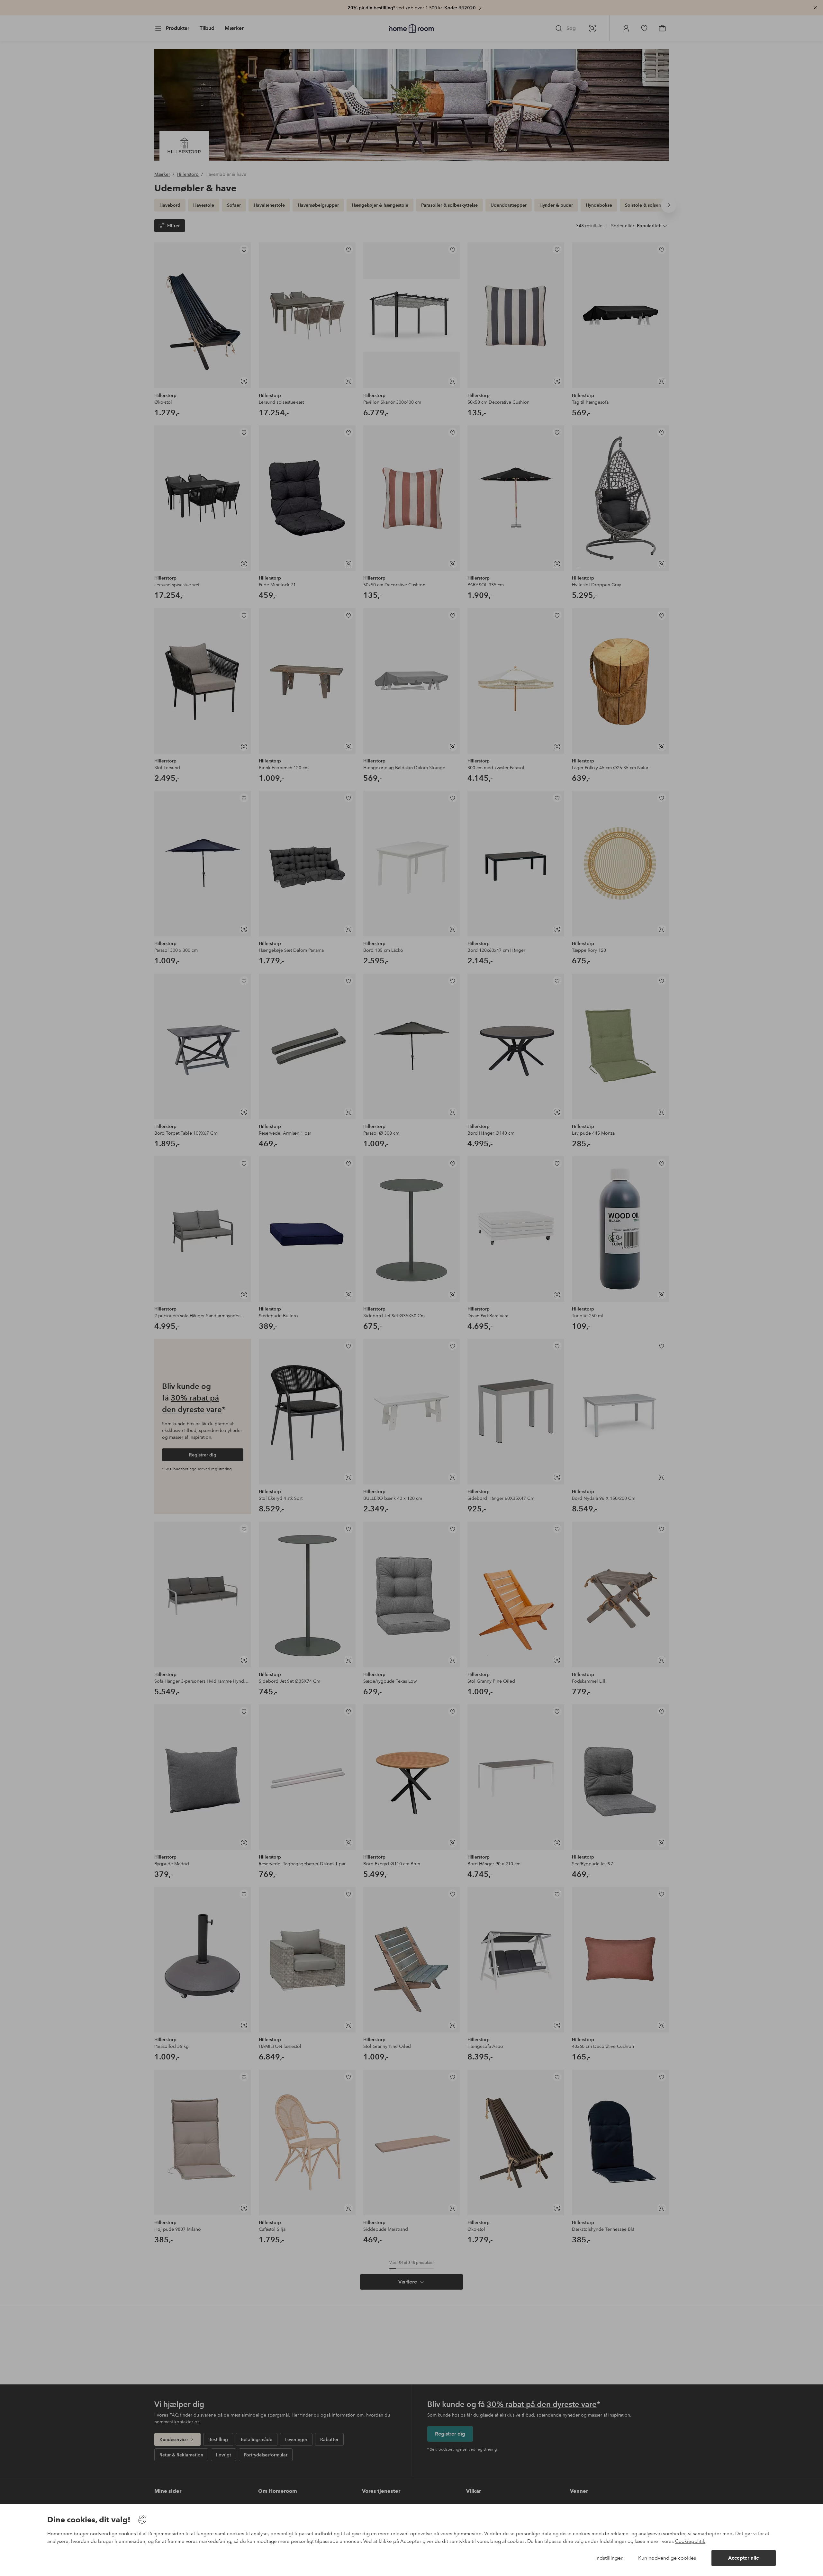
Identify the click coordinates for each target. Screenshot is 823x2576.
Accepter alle (744, 2558)
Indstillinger (609, 2558)
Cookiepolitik (690, 2541)
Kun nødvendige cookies (667, 2558)
